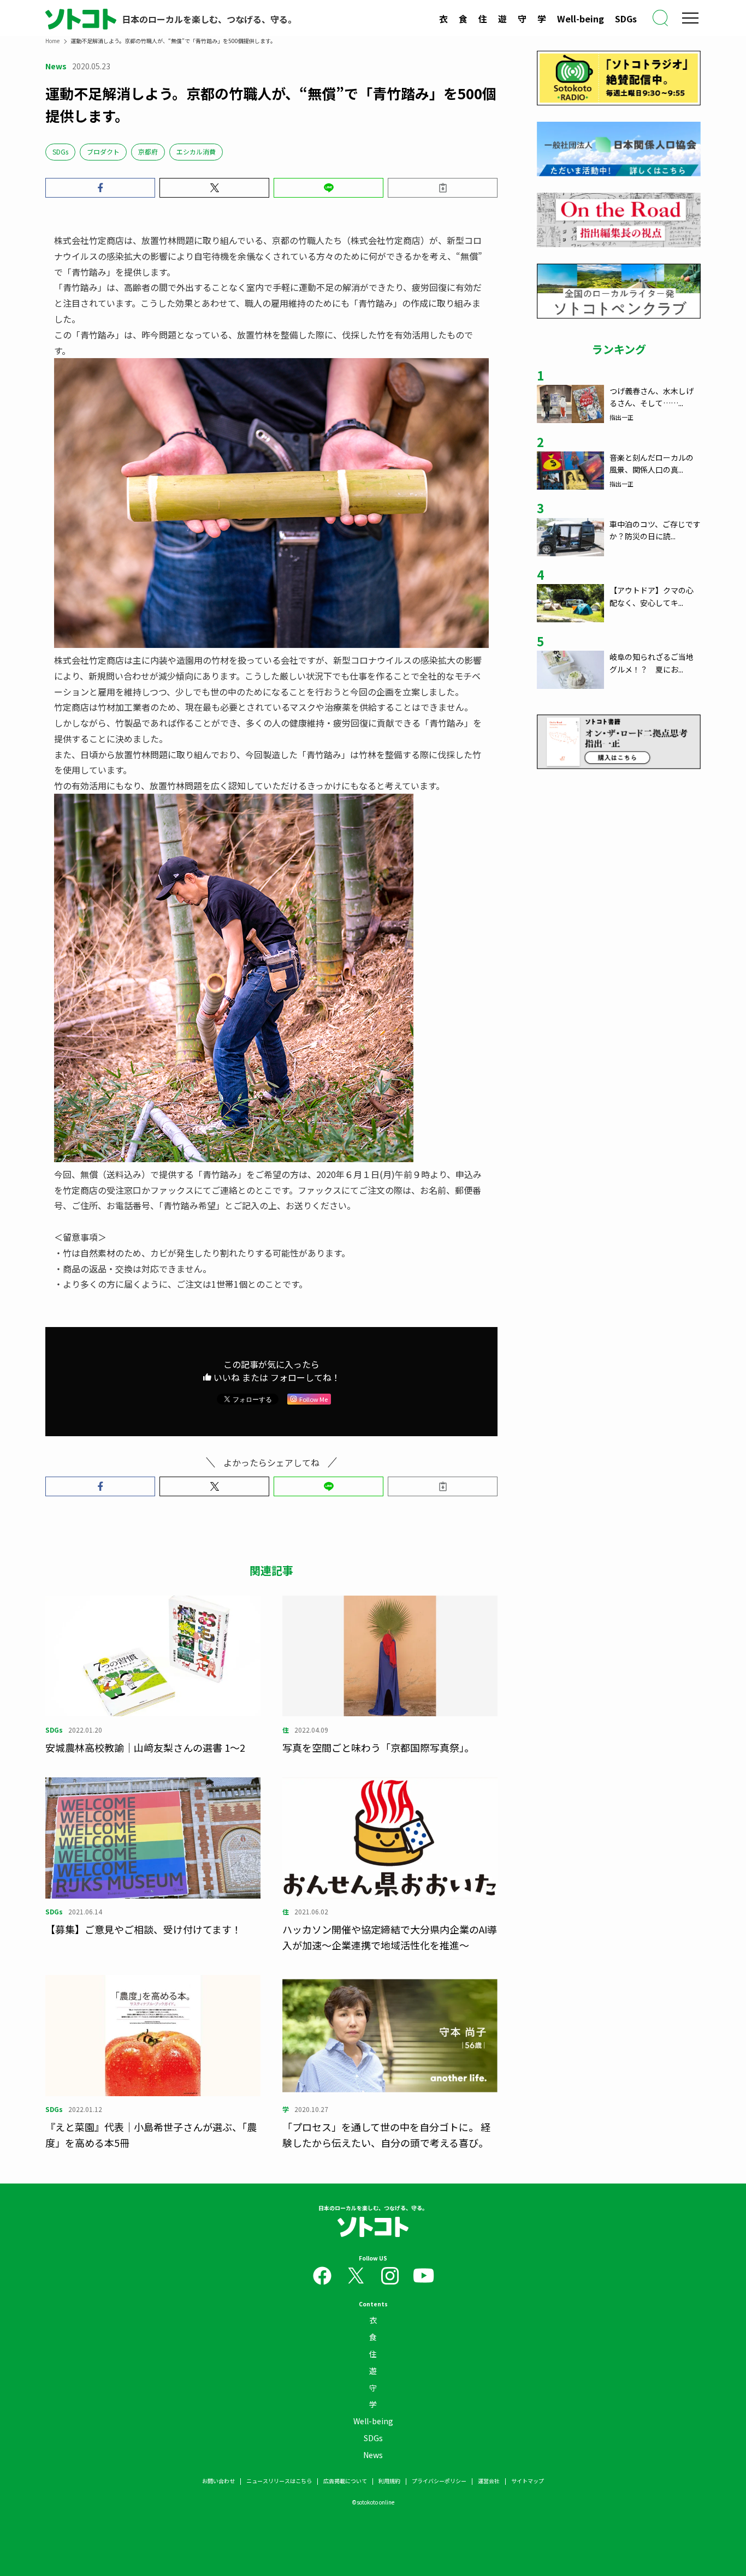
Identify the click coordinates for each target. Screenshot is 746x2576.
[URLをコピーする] (443, 188)
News (373, 2455)
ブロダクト (103, 151)
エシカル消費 (196, 151)
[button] (100, 188)
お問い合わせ (218, 2481)
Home (52, 41)
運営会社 (489, 2481)
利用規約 (389, 2481)
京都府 (148, 151)
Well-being (581, 19)
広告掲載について (345, 2481)
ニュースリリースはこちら (279, 2481)
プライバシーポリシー (439, 2481)
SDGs (626, 19)
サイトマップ (528, 2481)
